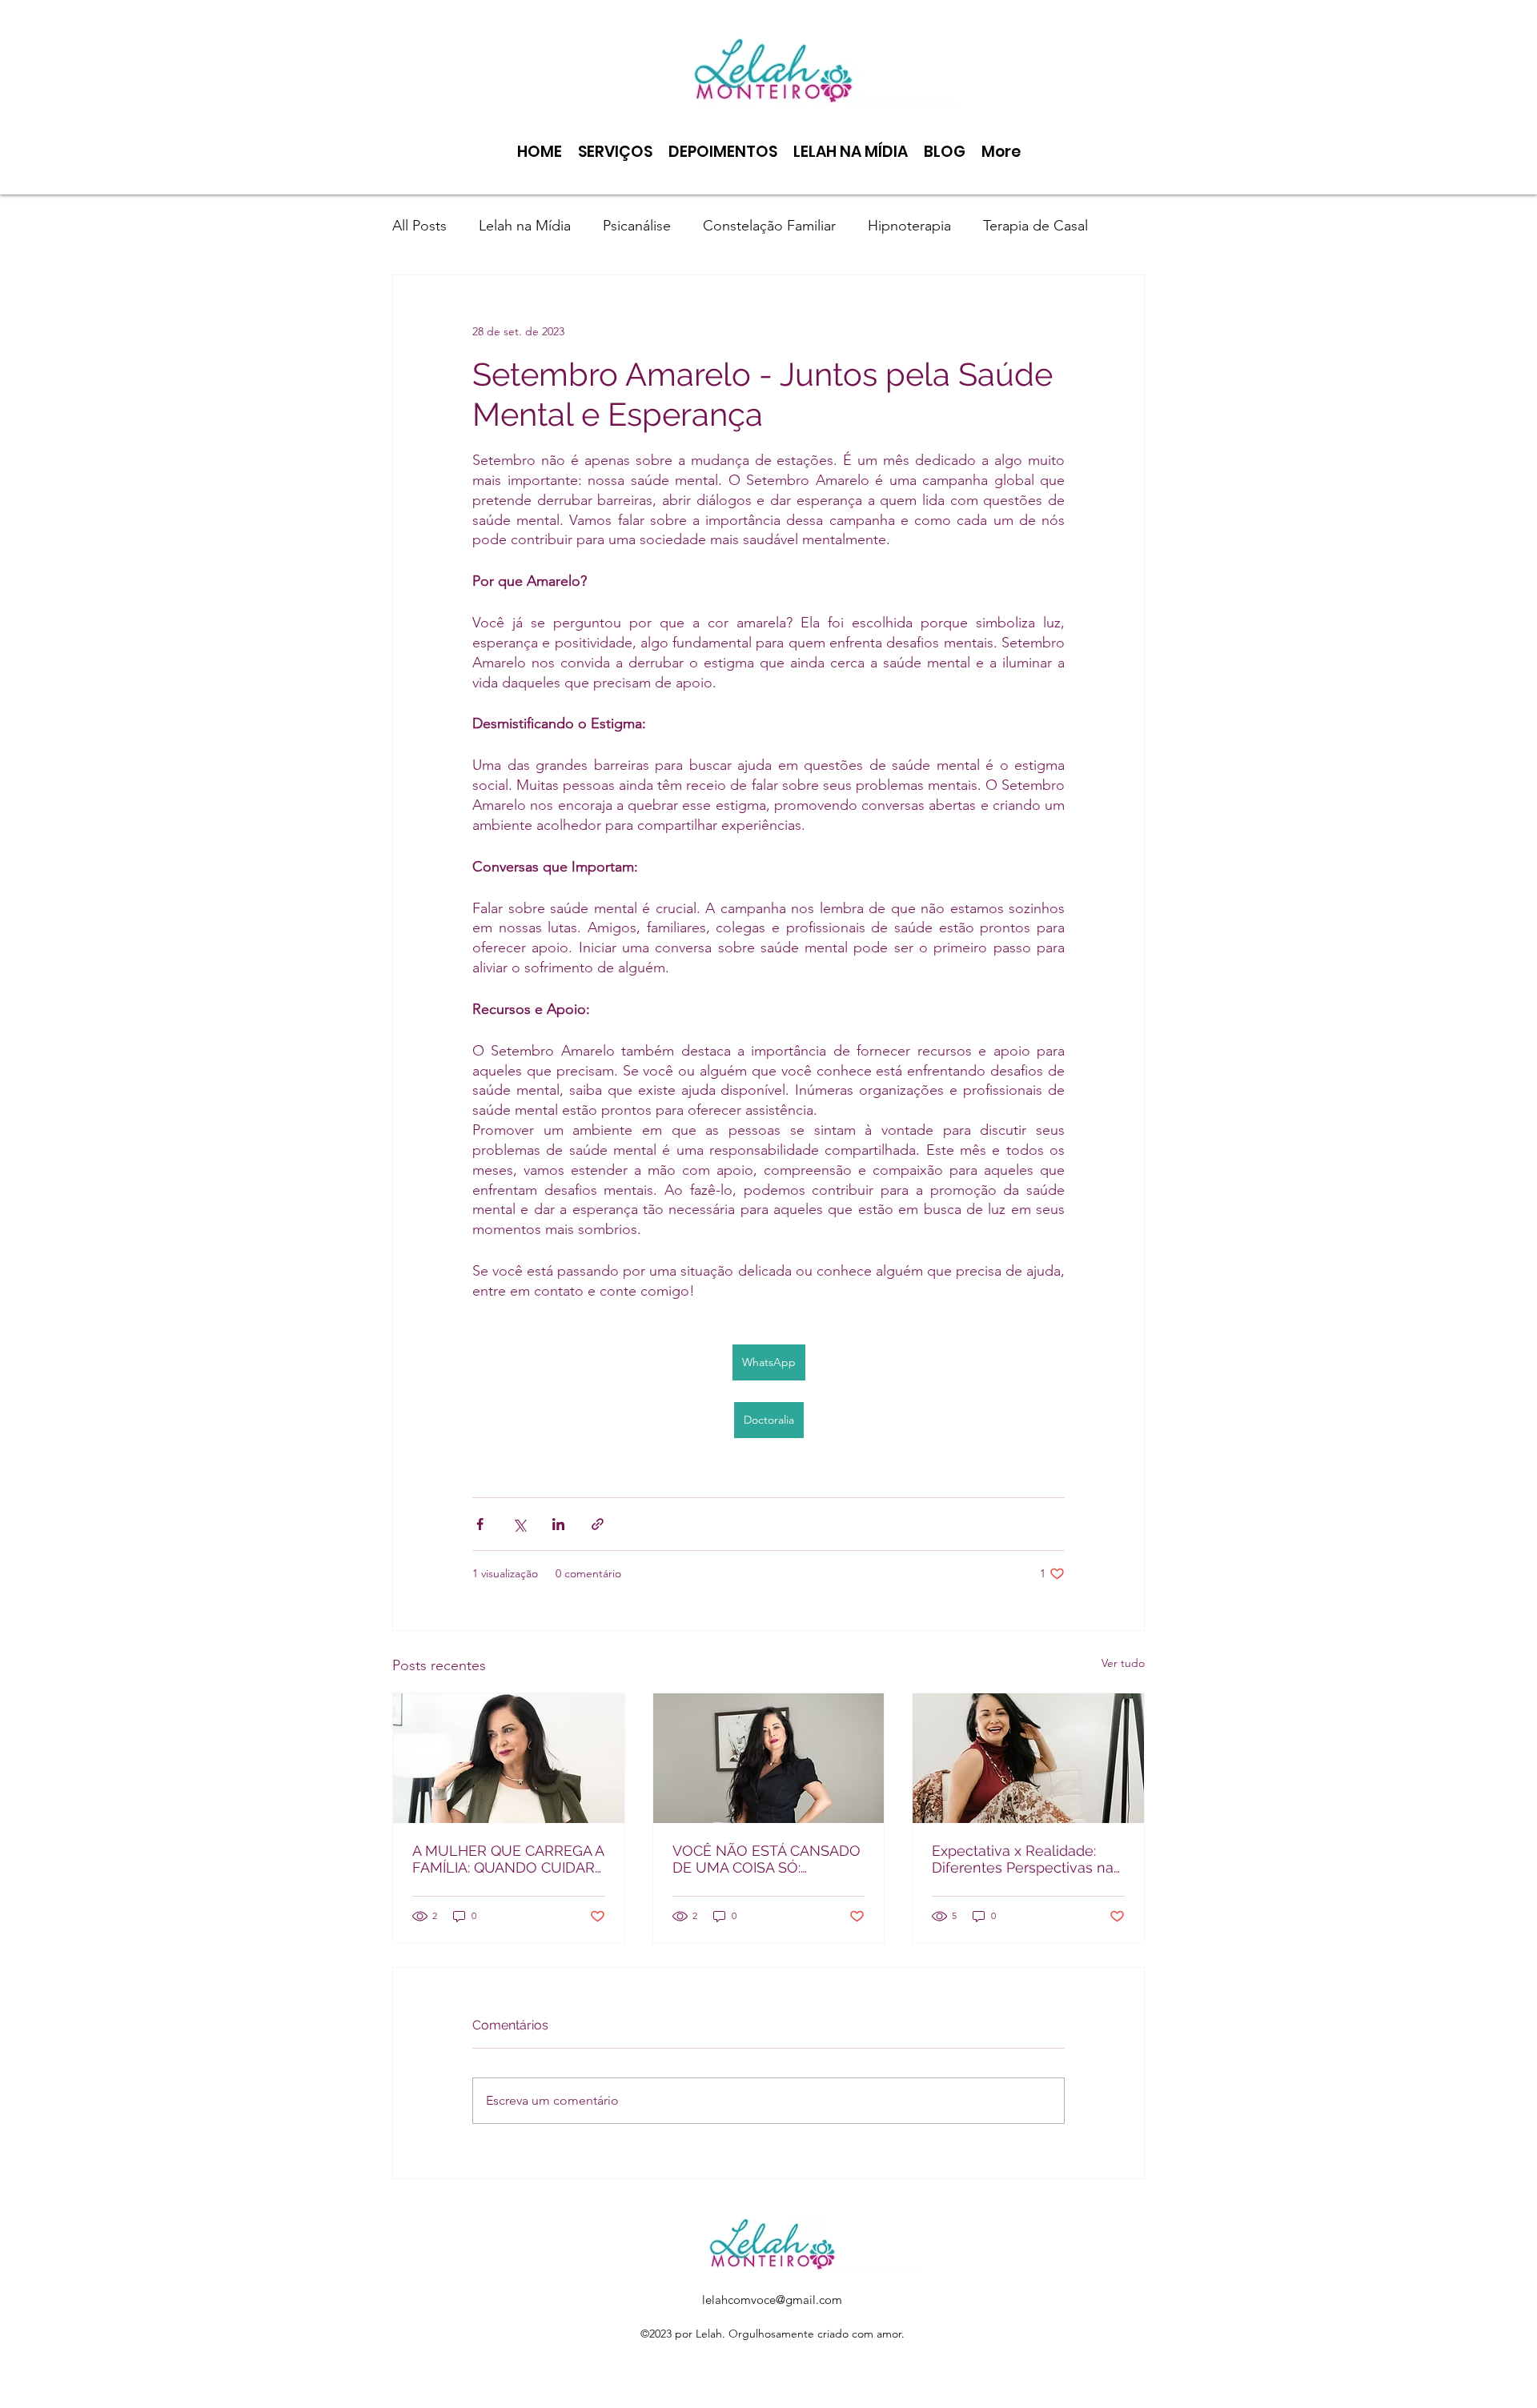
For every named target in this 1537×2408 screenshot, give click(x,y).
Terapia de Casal (1035, 226)
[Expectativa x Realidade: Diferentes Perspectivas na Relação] (1028, 1758)
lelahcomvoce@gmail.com (772, 2300)
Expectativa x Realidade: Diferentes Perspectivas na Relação (1023, 1859)
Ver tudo (1123, 1663)
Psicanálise (637, 226)
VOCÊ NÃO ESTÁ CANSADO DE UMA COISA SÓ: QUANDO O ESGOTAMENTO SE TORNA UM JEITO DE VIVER (768, 1859)
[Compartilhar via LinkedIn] (558, 1524)
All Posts (419, 226)
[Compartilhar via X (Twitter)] (519, 1524)
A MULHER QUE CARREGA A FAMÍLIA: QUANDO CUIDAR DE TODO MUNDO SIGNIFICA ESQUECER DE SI (508, 1859)
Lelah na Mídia (525, 226)
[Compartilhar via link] (598, 1524)
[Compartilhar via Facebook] (480, 1524)
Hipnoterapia (909, 226)
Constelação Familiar (769, 226)
